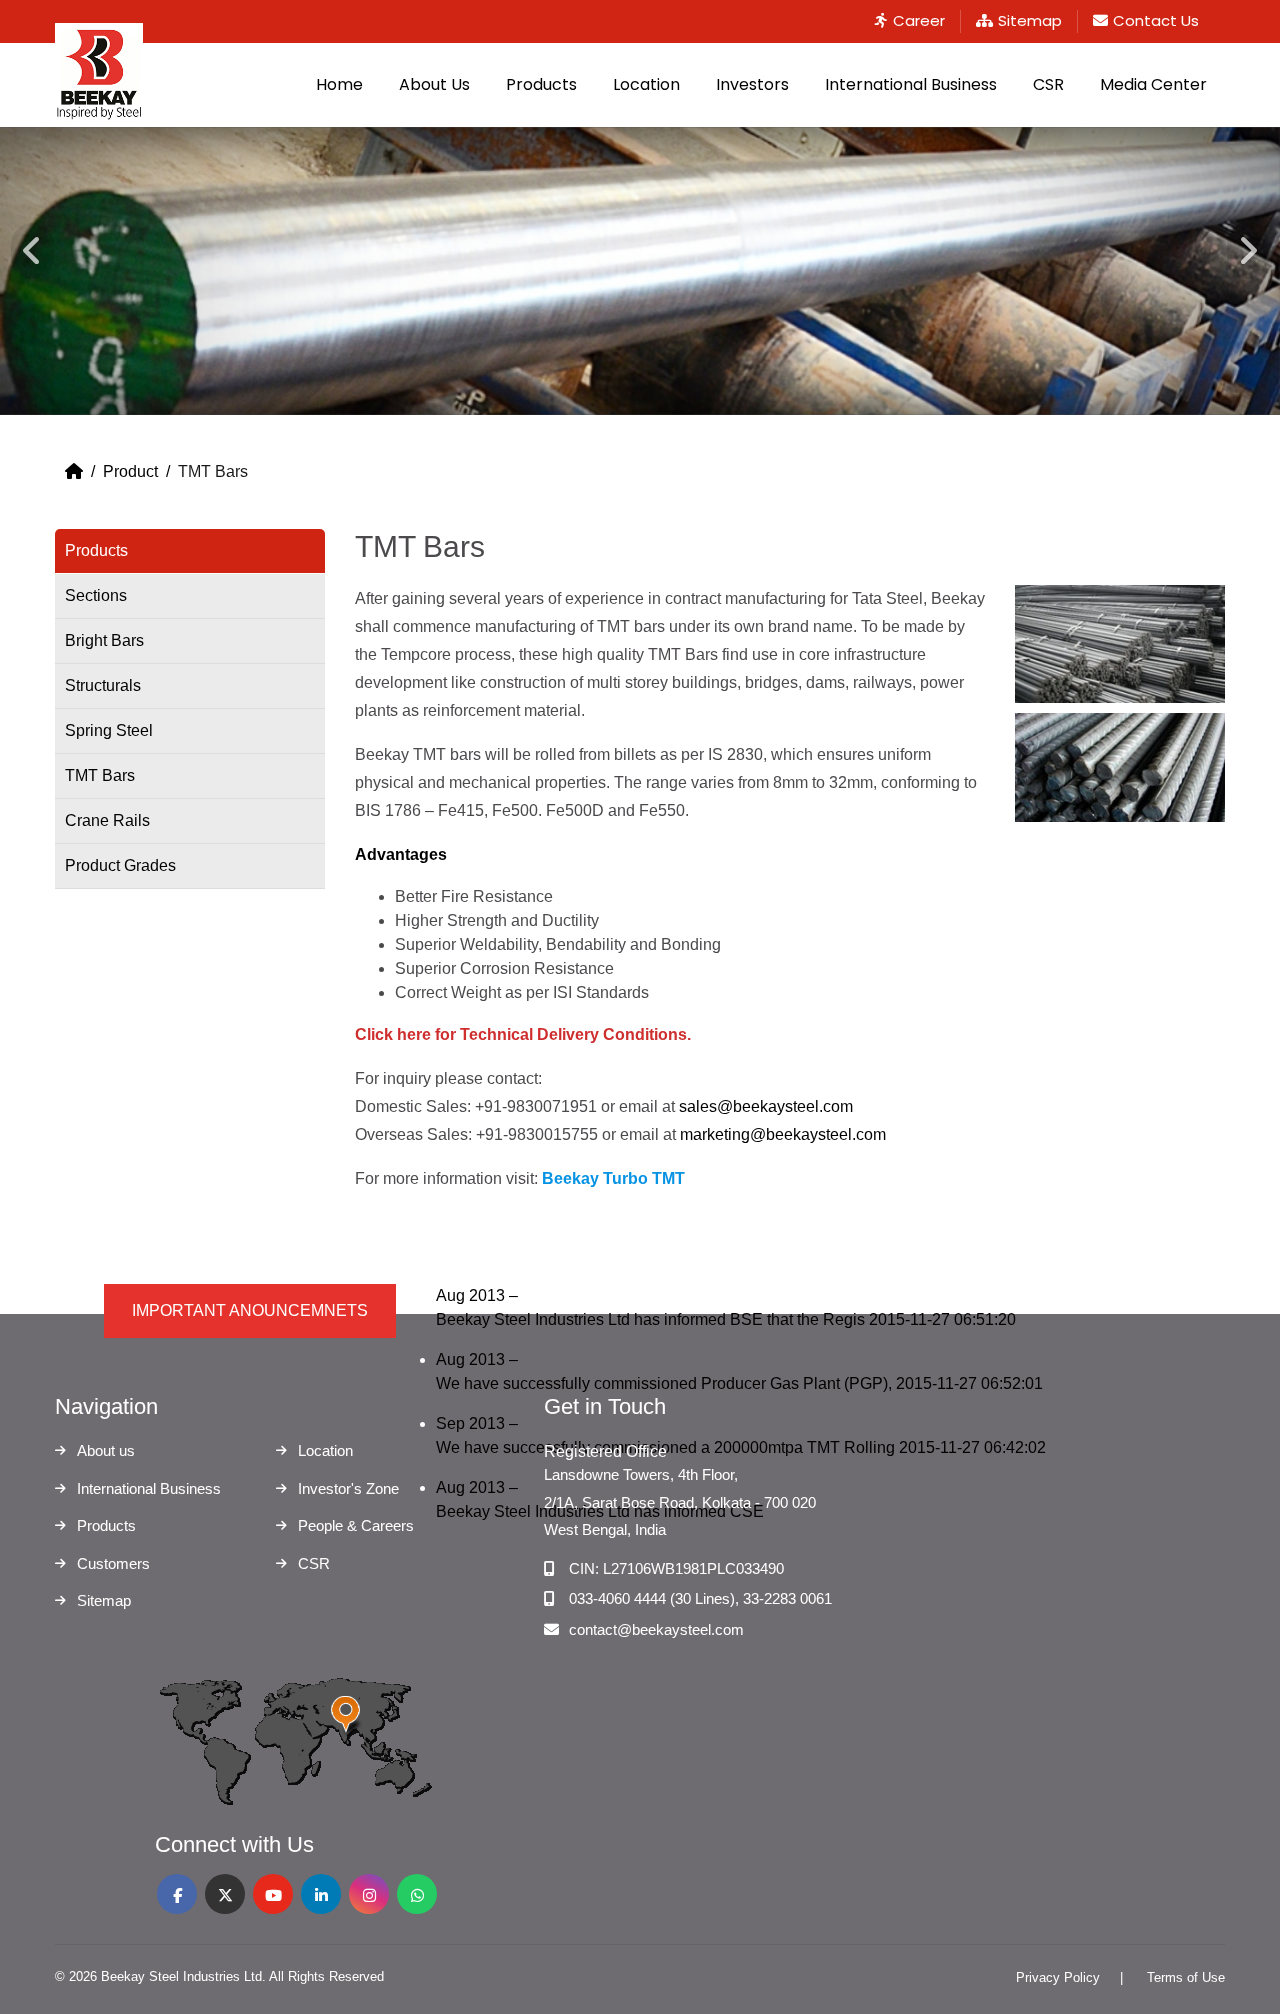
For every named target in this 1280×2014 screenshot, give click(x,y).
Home (339, 84)
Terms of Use (1186, 1977)
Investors (752, 84)
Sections (96, 595)
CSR (1048, 84)
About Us (434, 84)
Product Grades (120, 865)
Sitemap (1030, 20)
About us (106, 1450)
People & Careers (356, 1525)
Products (541, 84)
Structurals (103, 685)
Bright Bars (104, 640)
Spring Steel (109, 730)
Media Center (1153, 84)
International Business (911, 84)
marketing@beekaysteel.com (783, 1134)
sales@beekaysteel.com (766, 1106)
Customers (113, 1563)
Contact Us (1156, 20)
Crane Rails (107, 820)
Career (919, 20)
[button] (32, 271)
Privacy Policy (1058, 1977)
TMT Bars (100, 775)
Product (130, 471)
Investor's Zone (348, 1488)
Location (646, 84)
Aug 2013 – (726, 1307)
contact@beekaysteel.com (656, 1629)
